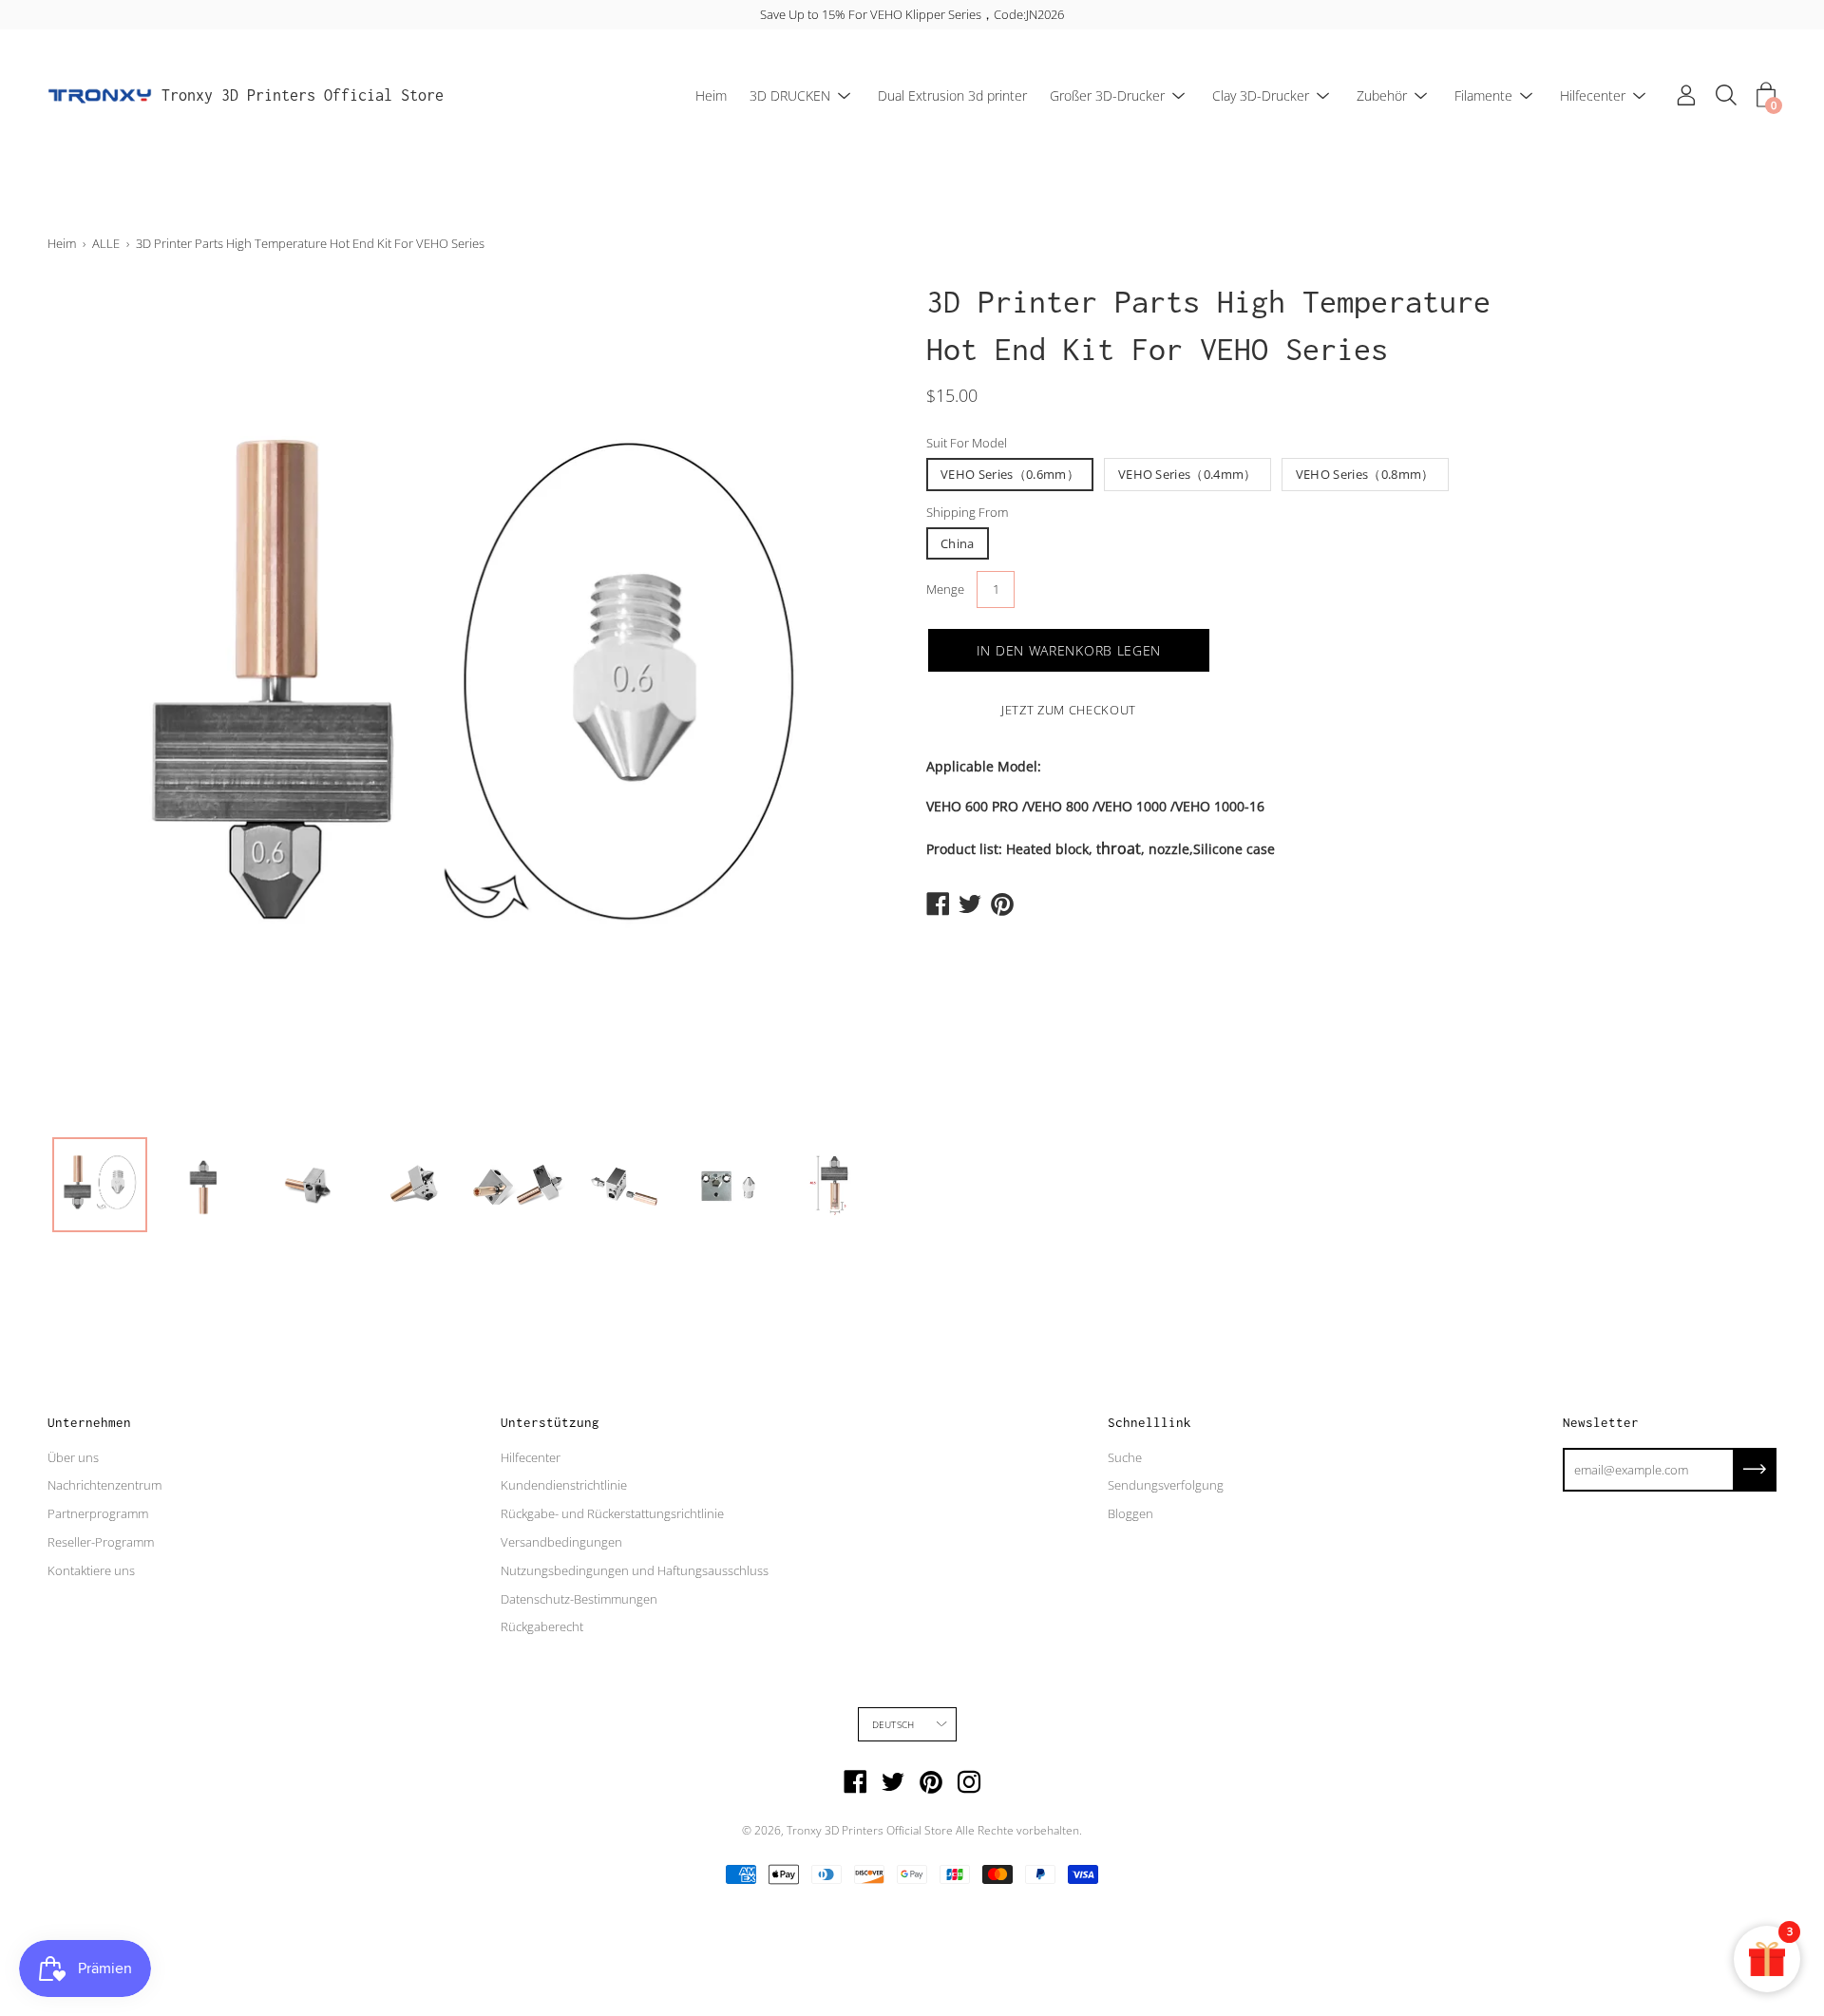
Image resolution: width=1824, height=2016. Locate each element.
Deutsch (893, 1724)
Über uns (73, 1457)
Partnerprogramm (98, 1513)
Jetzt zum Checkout (1069, 710)
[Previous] (95, 702)
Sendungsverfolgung (1166, 1485)
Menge (945, 589)
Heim (711, 95)
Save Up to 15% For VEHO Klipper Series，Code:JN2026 (912, 14)
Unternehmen (89, 1422)
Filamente (1483, 95)
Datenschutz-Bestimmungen (579, 1599)
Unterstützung (550, 1422)
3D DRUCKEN (790, 95)
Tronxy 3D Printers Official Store (303, 95)
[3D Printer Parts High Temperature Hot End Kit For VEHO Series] (100, 1185)
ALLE (106, 243)
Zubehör (1382, 95)
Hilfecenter (1593, 95)
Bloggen (1130, 1513)
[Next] (850, 702)
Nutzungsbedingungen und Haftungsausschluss (635, 1570)
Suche (1125, 1457)
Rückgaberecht (542, 1626)
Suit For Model (967, 443)
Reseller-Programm (101, 1542)
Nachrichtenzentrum (104, 1485)
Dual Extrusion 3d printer (952, 95)
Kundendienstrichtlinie (564, 1485)
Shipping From (967, 512)
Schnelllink (1149, 1422)
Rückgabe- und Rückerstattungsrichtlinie (612, 1513)
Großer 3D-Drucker (1107, 95)
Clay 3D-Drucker (1261, 95)
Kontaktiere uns (91, 1570)
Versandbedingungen (561, 1542)
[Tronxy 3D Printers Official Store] (100, 96)
